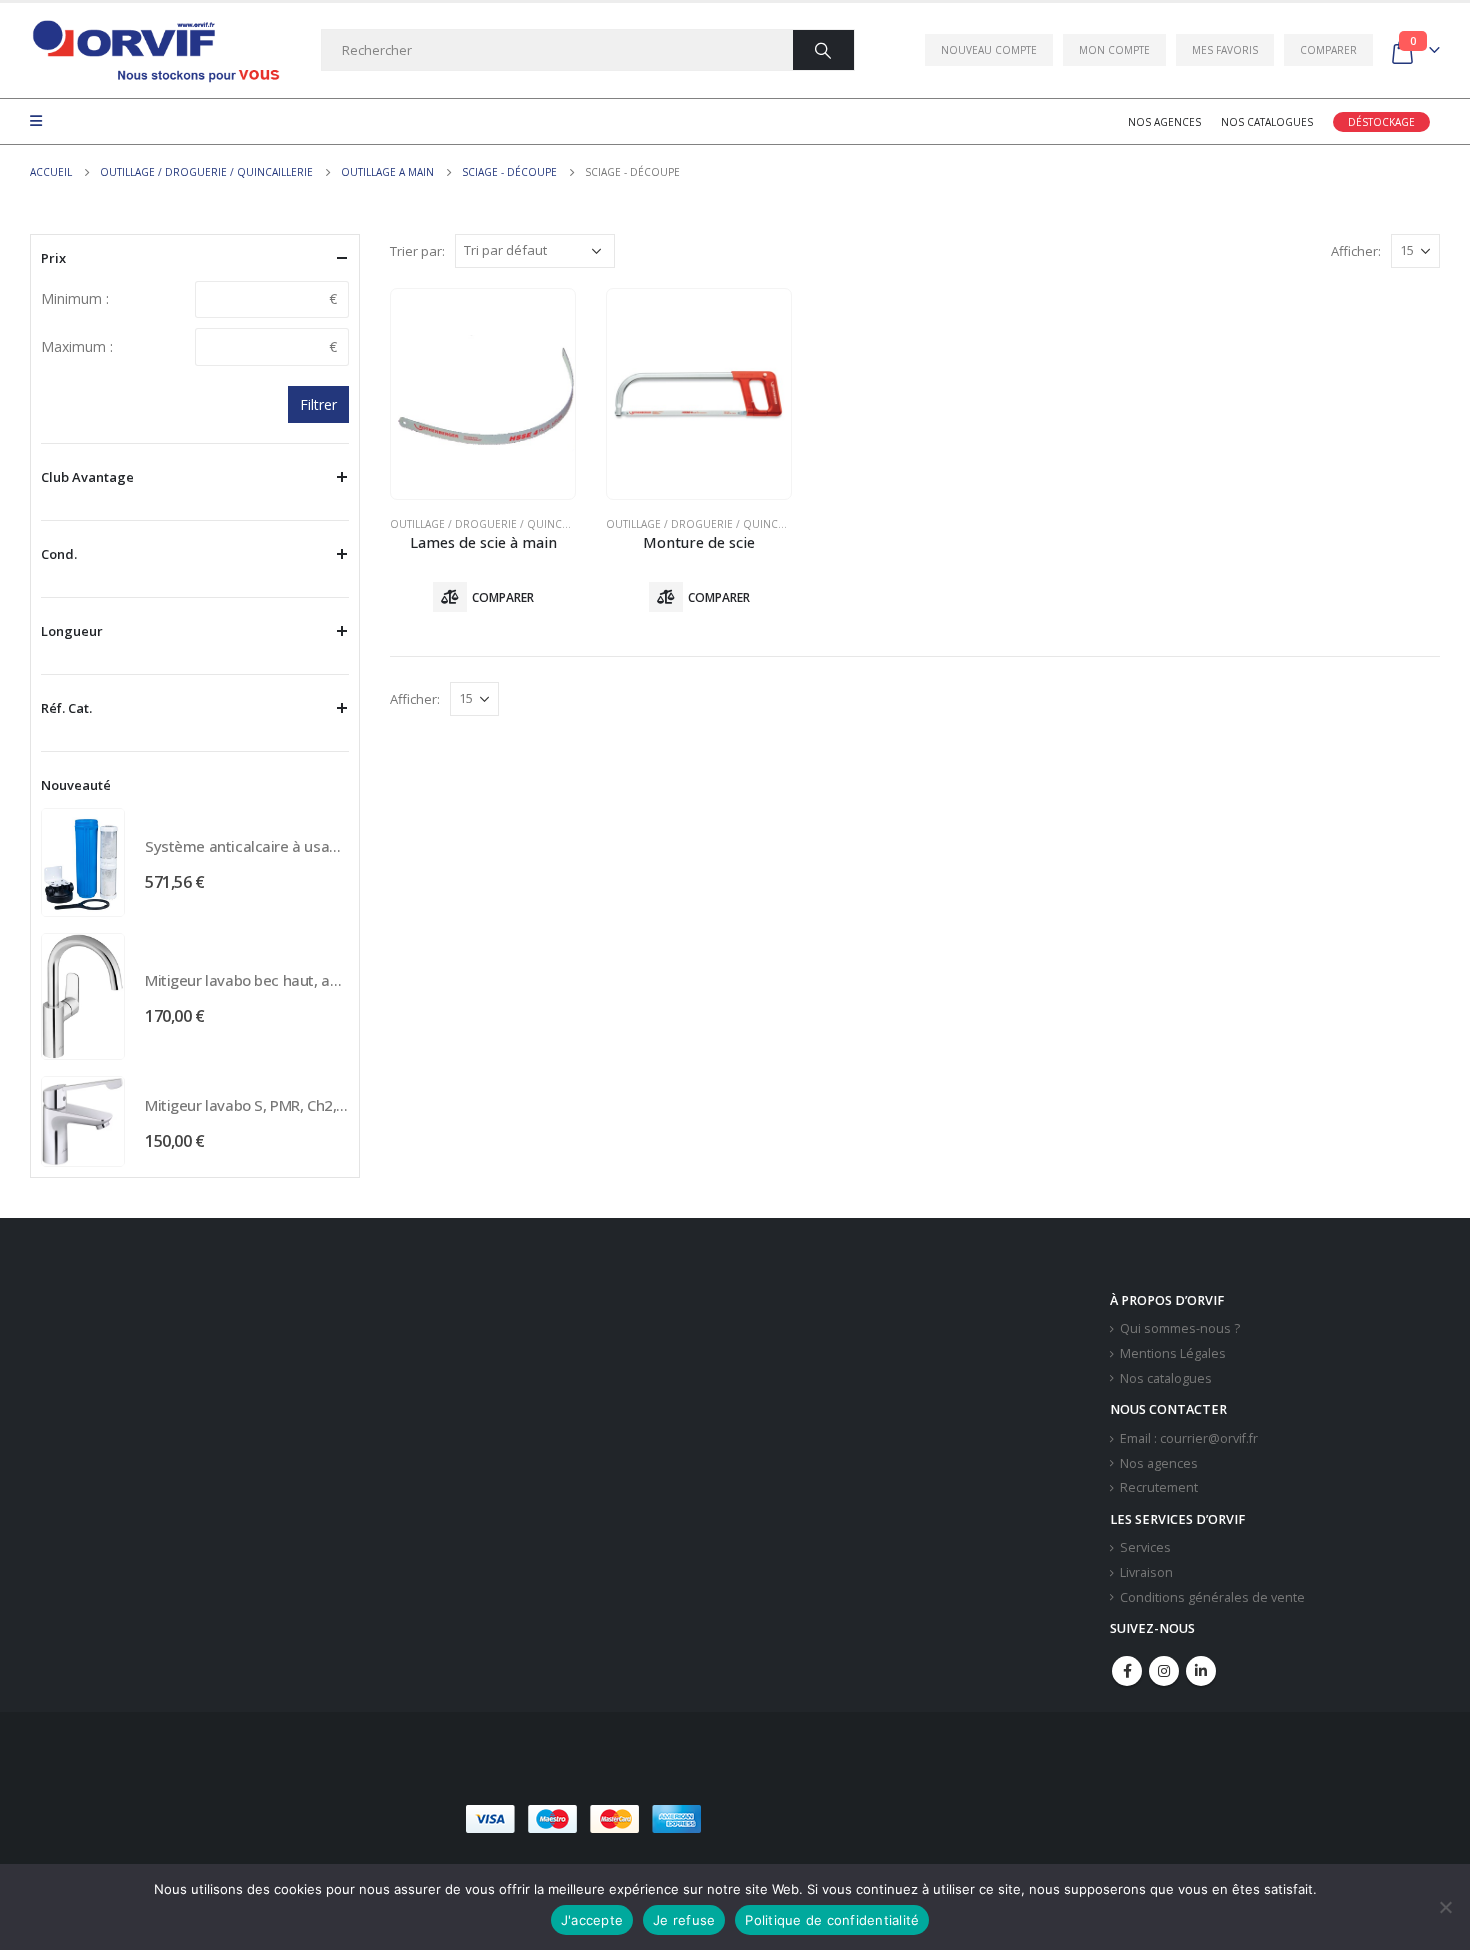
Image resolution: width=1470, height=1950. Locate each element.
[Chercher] (824, 50)
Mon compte (1114, 50)
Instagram (1164, 1671)
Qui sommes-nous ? (1180, 1328)
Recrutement (1159, 1487)
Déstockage (1381, 122)
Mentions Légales (1173, 1353)
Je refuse (684, 1920)
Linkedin (1201, 1671)
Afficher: (1356, 251)
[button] (854, 1819)
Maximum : (77, 346)
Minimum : (75, 298)
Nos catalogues (1267, 122)
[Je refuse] (1445, 1907)
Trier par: (417, 251)
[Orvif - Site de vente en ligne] (155, 50)
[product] (483, 394)
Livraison (1146, 1572)
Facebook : (1127, 1671)
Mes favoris (1225, 50)
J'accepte (592, 1920)
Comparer (1328, 50)
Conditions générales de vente (1212, 1597)
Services (1145, 1547)
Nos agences (1164, 122)
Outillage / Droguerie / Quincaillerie (496, 524)
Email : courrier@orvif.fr (1189, 1438)
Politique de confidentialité (832, 1920)
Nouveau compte (989, 50)
